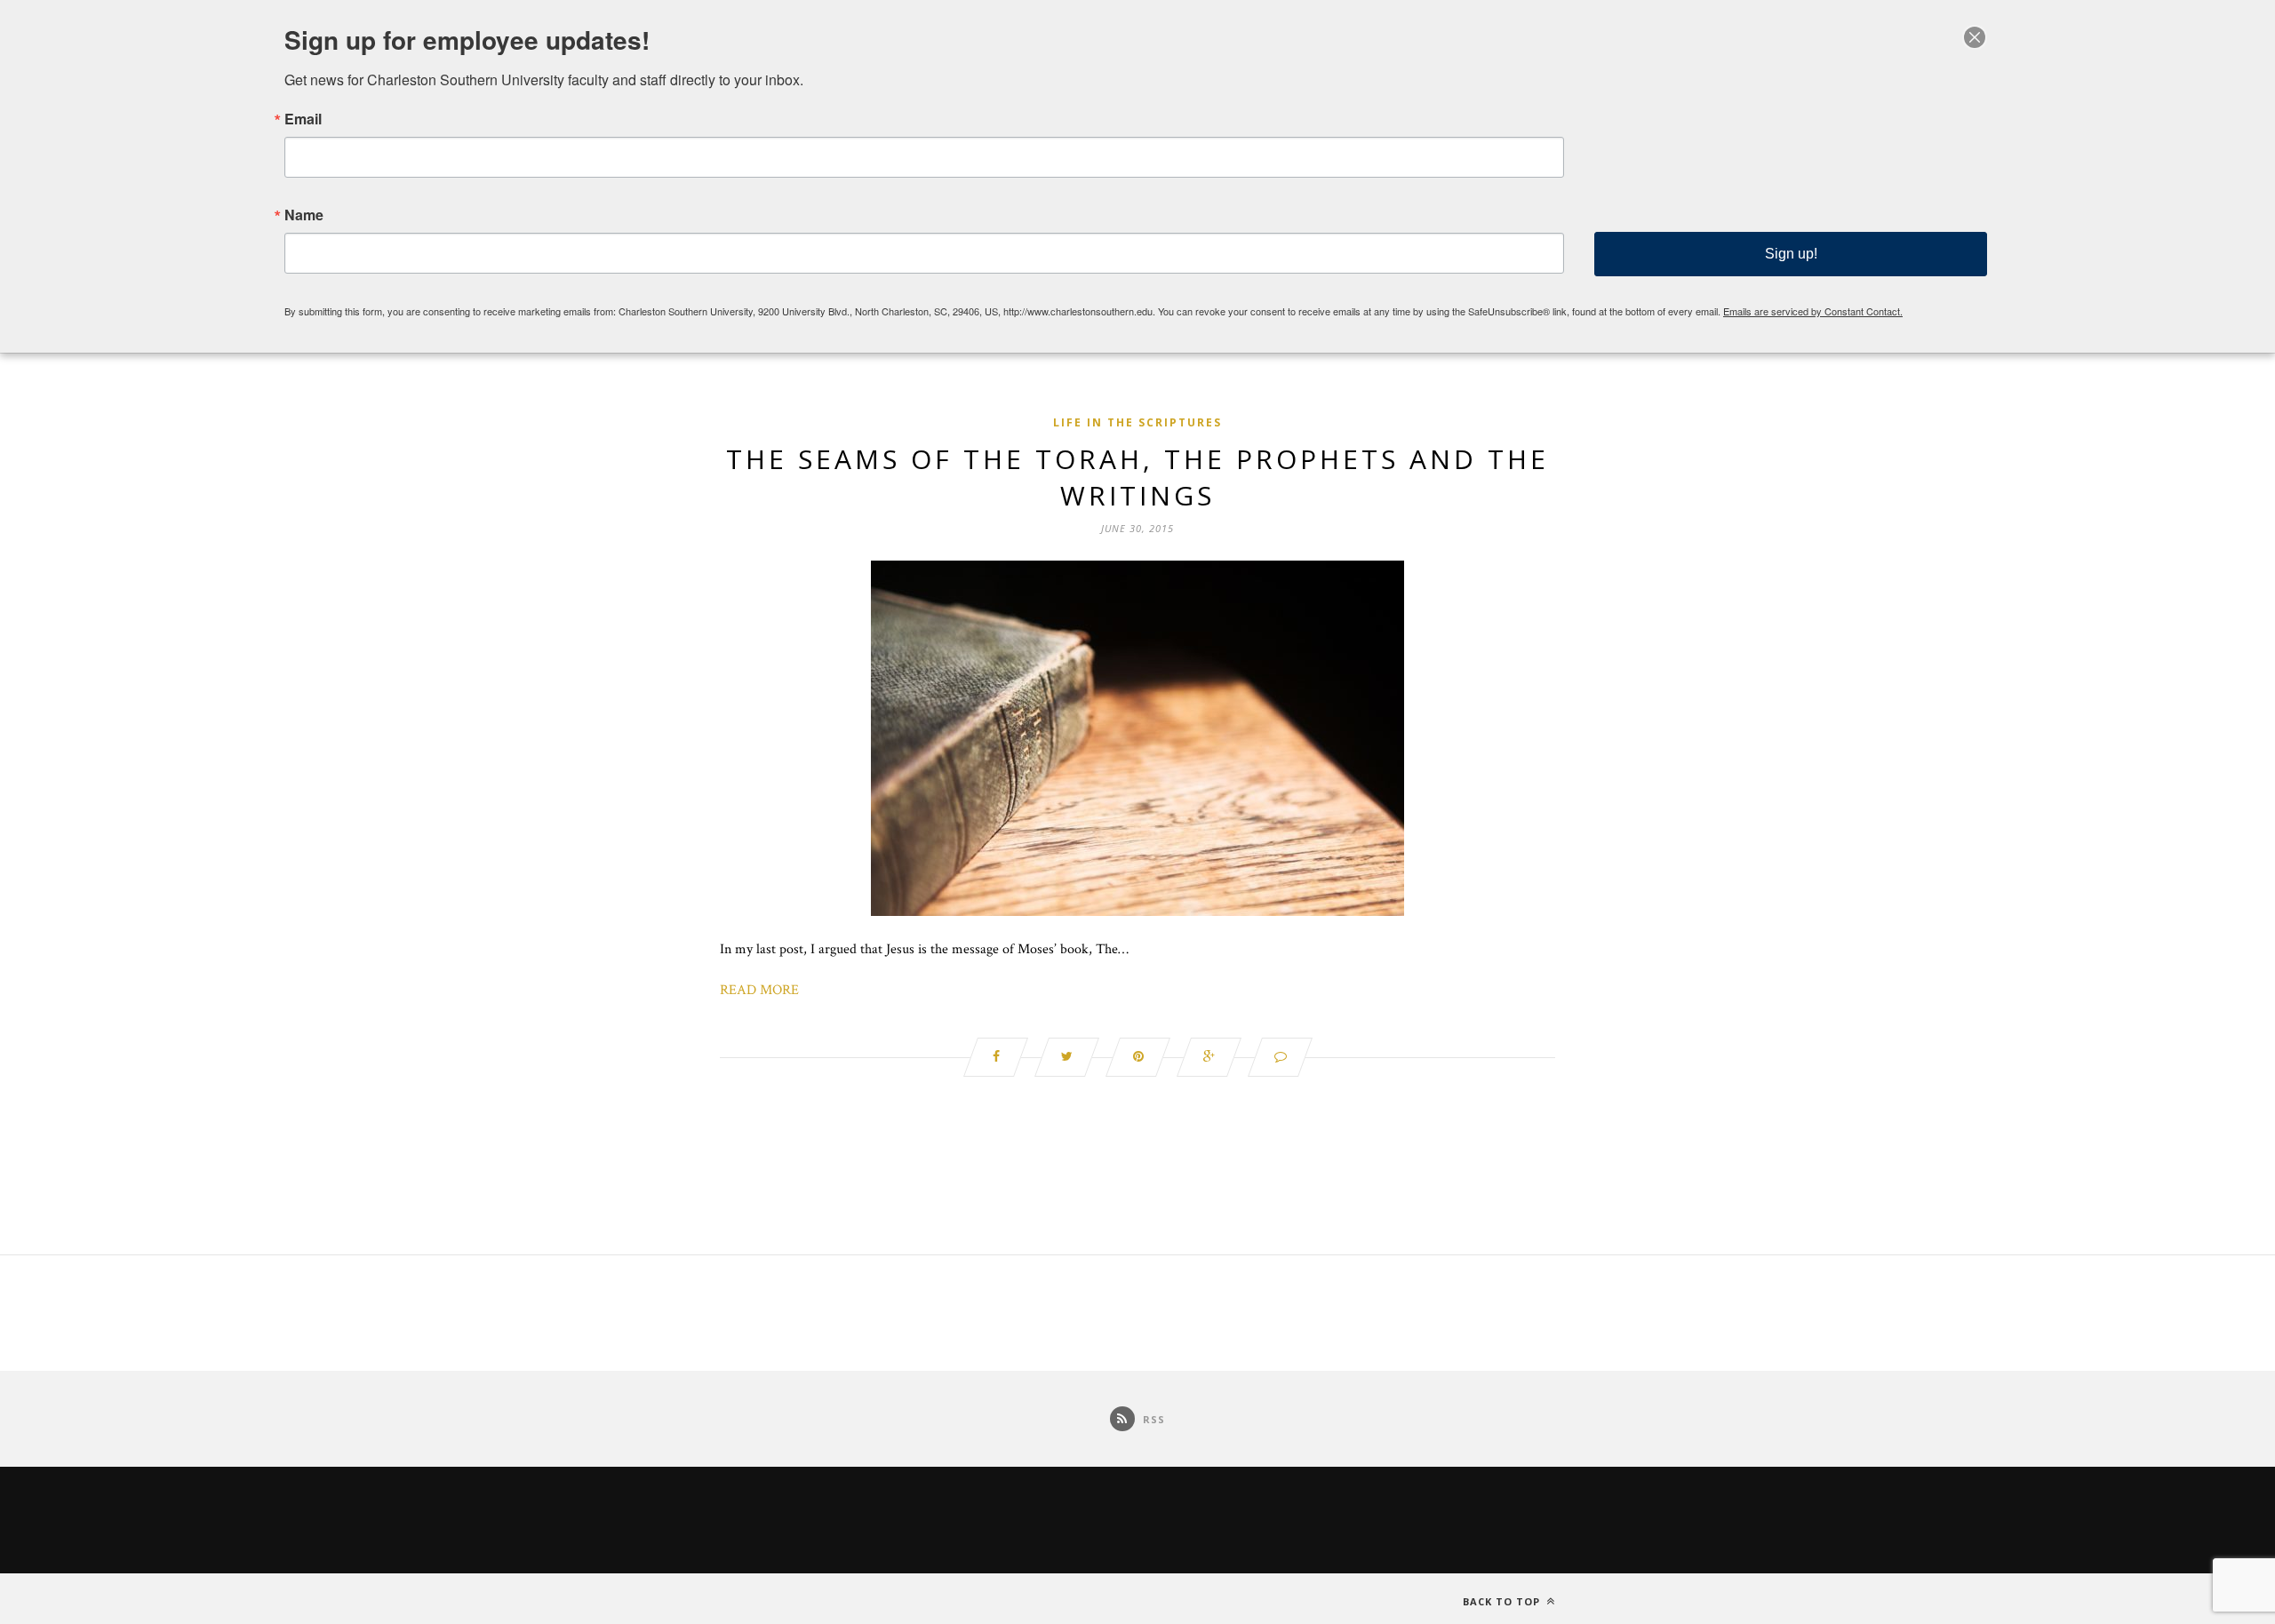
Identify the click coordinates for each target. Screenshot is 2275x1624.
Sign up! (1791, 254)
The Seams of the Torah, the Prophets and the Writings (1137, 477)
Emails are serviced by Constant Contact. (1813, 311)
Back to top (1503, 1601)
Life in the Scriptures (1137, 422)
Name (304, 215)
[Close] (1975, 37)
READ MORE (759, 990)
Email (303, 119)
